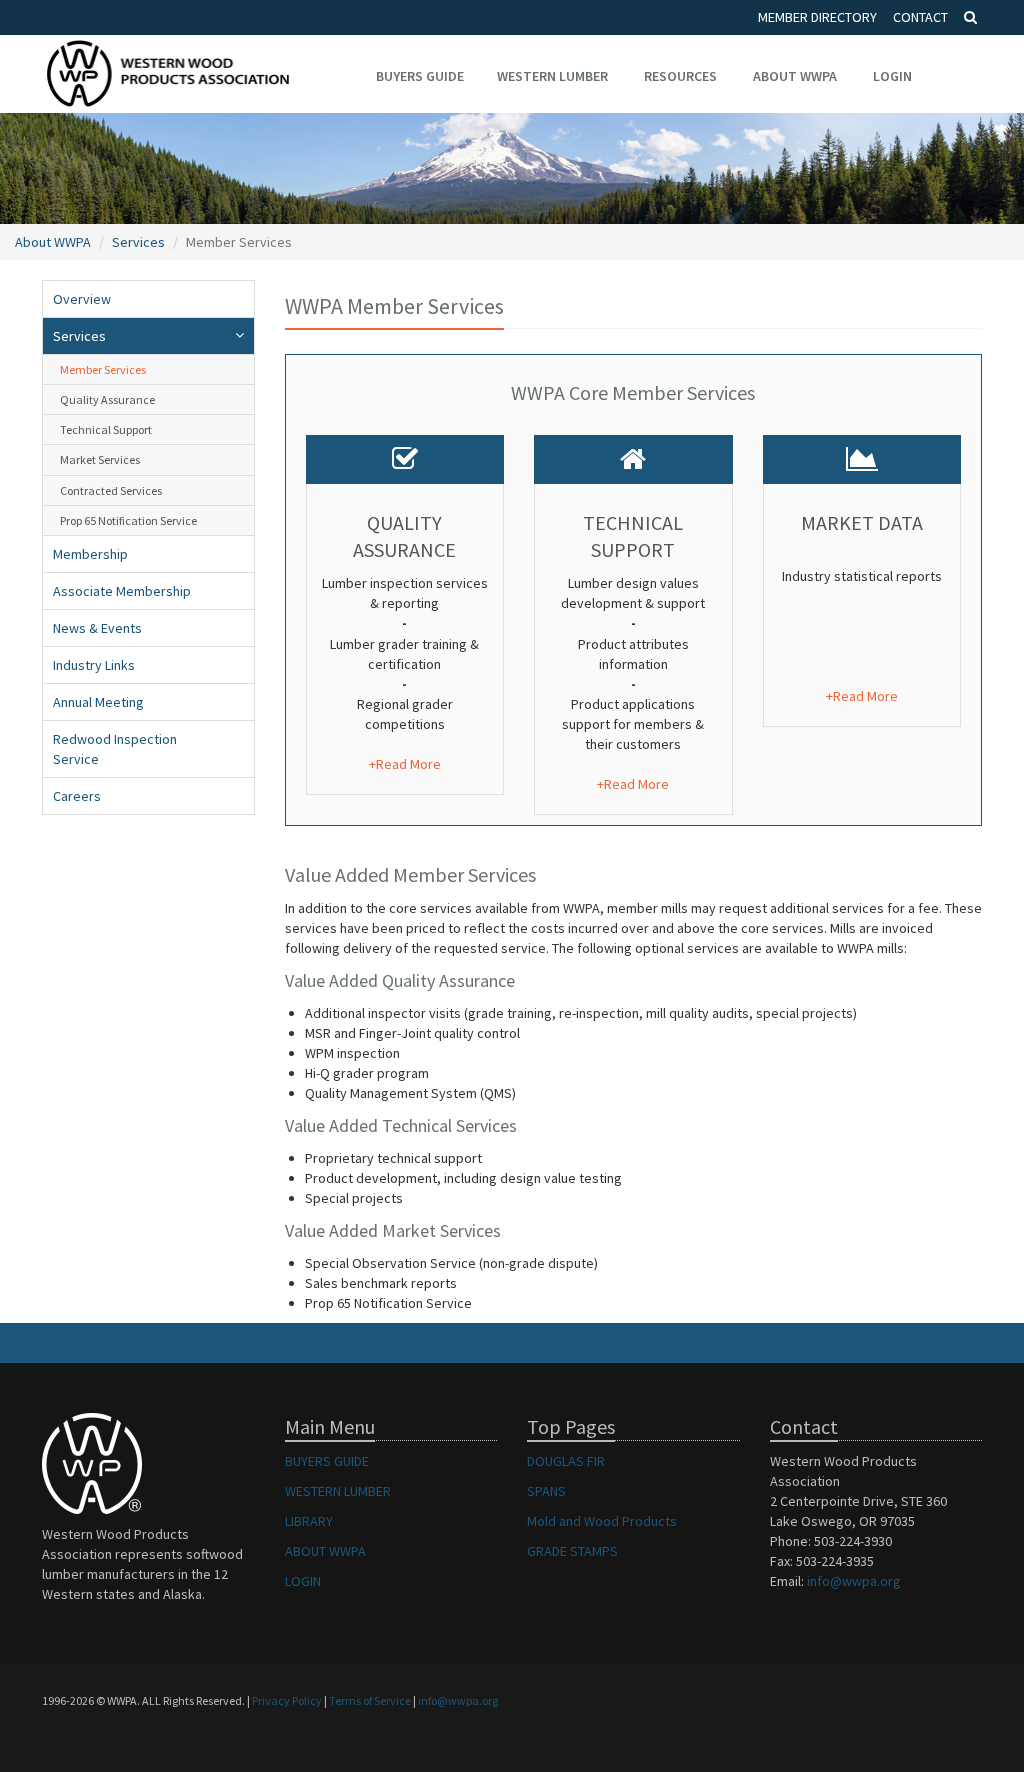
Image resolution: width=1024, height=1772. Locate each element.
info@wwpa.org (854, 1581)
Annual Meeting (98, 702)
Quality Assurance (107, 399)
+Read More (405, 764)
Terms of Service (370, 1700)
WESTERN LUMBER (338, 1491)
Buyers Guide (420, 76)
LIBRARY (309, 1521)
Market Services (100, 459)
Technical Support (106, 429)
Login (892, 76)
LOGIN (303, 1581)
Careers (77, 796)
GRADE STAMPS (572, 1551)
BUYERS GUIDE (327, 1461)
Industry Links (94, 665)
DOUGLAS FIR (566, 1461)
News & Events (97, 628)
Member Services (103, 369)
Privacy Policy (287, 1700)
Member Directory (817, 17)
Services (138, 242)
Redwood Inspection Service (115, 749)
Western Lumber (552, 76)
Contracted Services (111, 490)
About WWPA (795, 76)
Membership (90, 554)
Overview (82, 299)
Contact (920, 17)
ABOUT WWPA (325, 1551)
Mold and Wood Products (602, 1521)
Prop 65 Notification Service (128, 520)
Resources (680, 76)
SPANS (546, 1491)
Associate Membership (122, 591)
